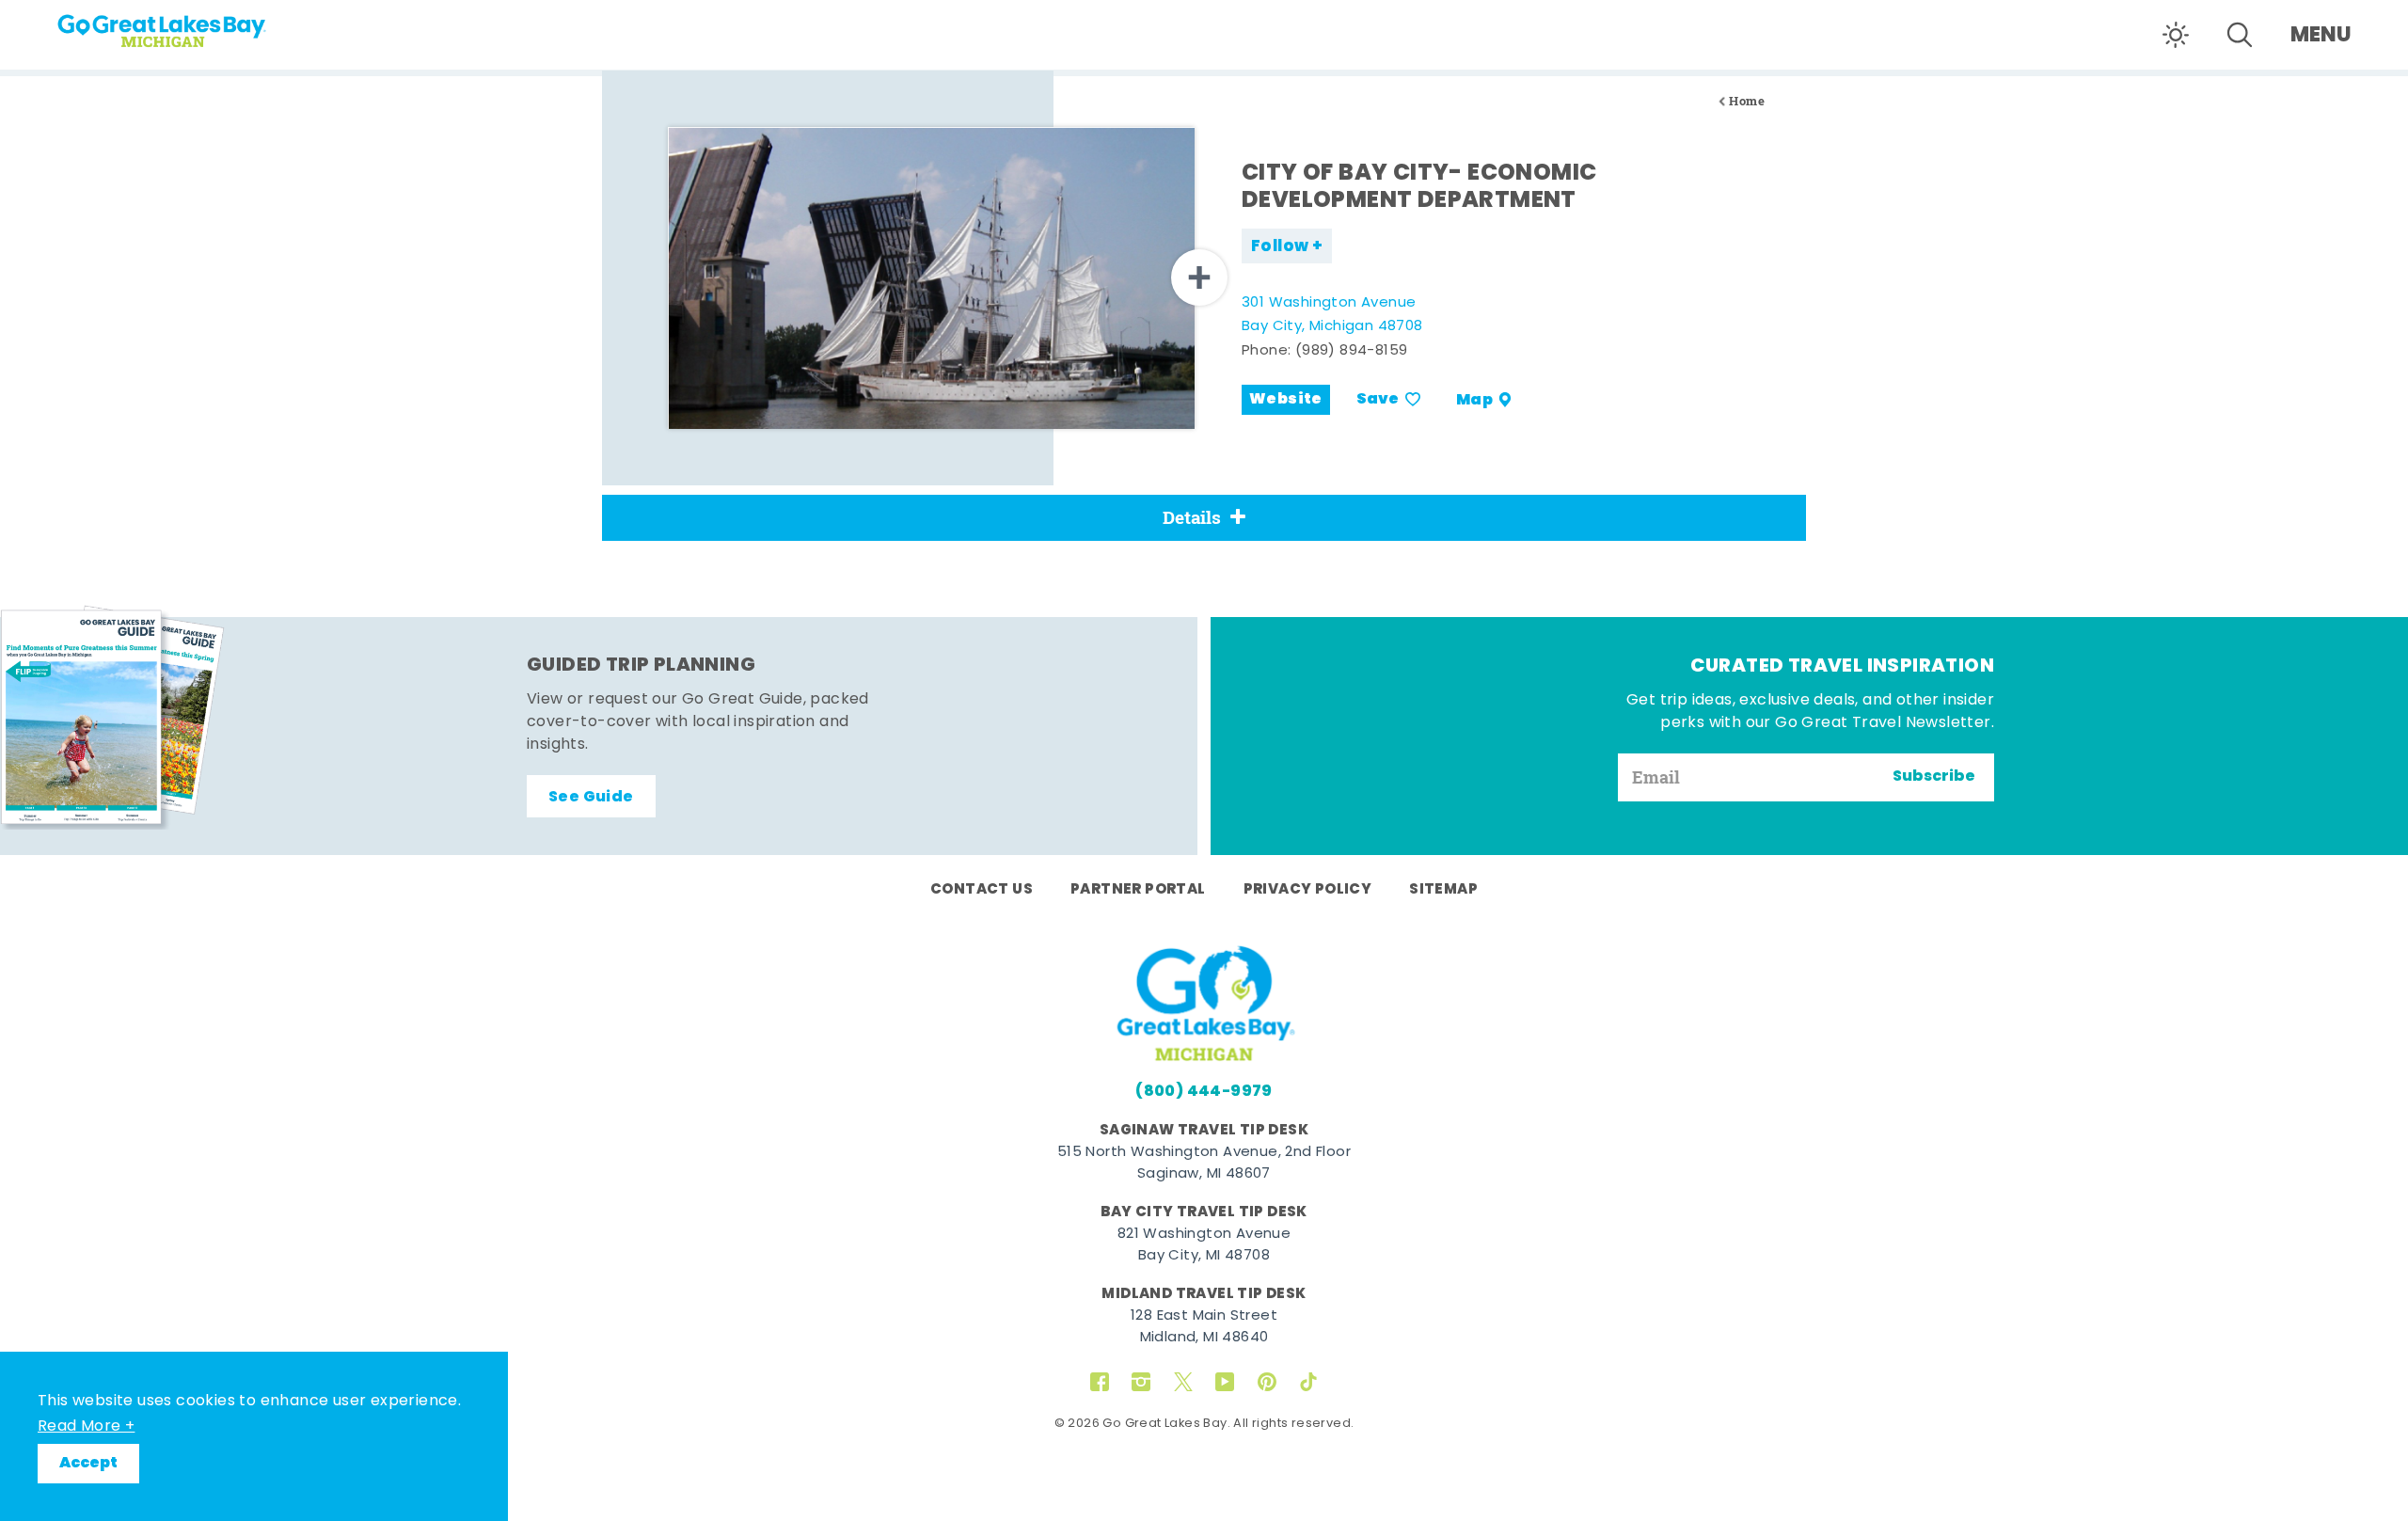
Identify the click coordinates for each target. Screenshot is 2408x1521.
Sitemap (1443, 890)
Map (1474, 400)
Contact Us (982, 890)
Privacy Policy (1308, 890)
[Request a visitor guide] (113, 717)
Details (1192, 517)
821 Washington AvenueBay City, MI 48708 (1204, 1245)
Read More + (86, 1427)
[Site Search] (2240, 35)
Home (1747, 101)
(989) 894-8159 (1352, 351)
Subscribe (1934, 777)
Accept (88, 1464)
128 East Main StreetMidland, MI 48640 (1204, 1327)
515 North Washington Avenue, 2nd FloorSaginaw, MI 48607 (1204, 1164)
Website (1286, 400)
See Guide (591, 798)
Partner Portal (1138, 890)
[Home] (198, 24)
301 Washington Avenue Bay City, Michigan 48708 (1332, 316)
